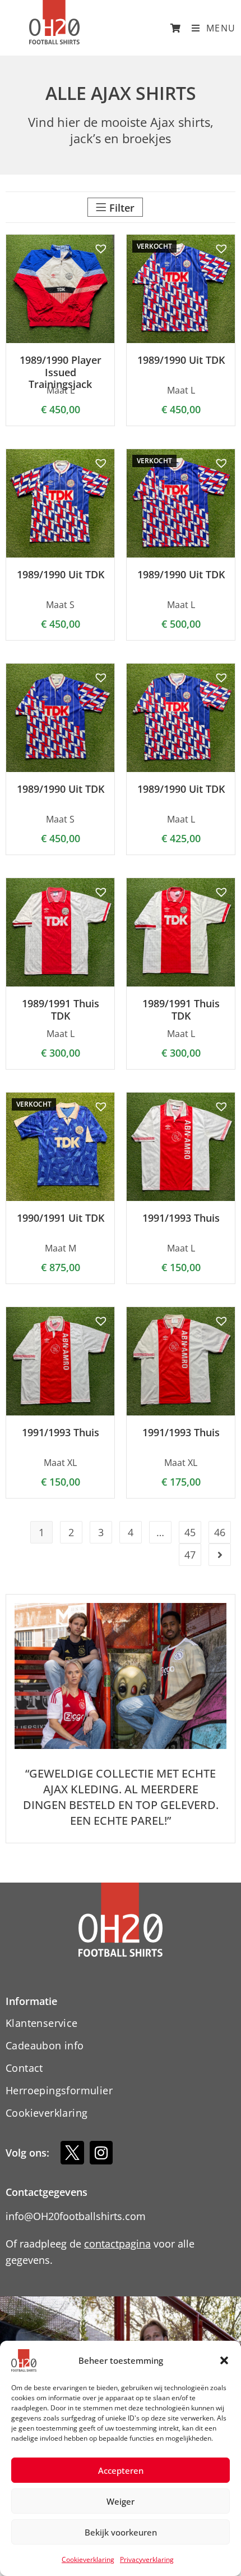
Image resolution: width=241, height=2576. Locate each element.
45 (190, 1532)
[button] (224, 2360)
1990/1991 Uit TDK (61, 1218)
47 (190, 1555)
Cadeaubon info (45, 2045)
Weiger (121, 2501)
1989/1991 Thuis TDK (61, 1010)
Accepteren (121, 2470)
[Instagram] (101, 2153)
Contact (24, 2068)
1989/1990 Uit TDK (181, 360)
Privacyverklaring (147, 2559)
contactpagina (117, 2244)
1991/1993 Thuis (181, 1218)
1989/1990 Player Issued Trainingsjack (61, 373)
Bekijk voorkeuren (121, 2532)
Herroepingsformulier (59, 2090)
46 (220, 1532)
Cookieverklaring (88, 2559)
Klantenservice (42, 2023)
